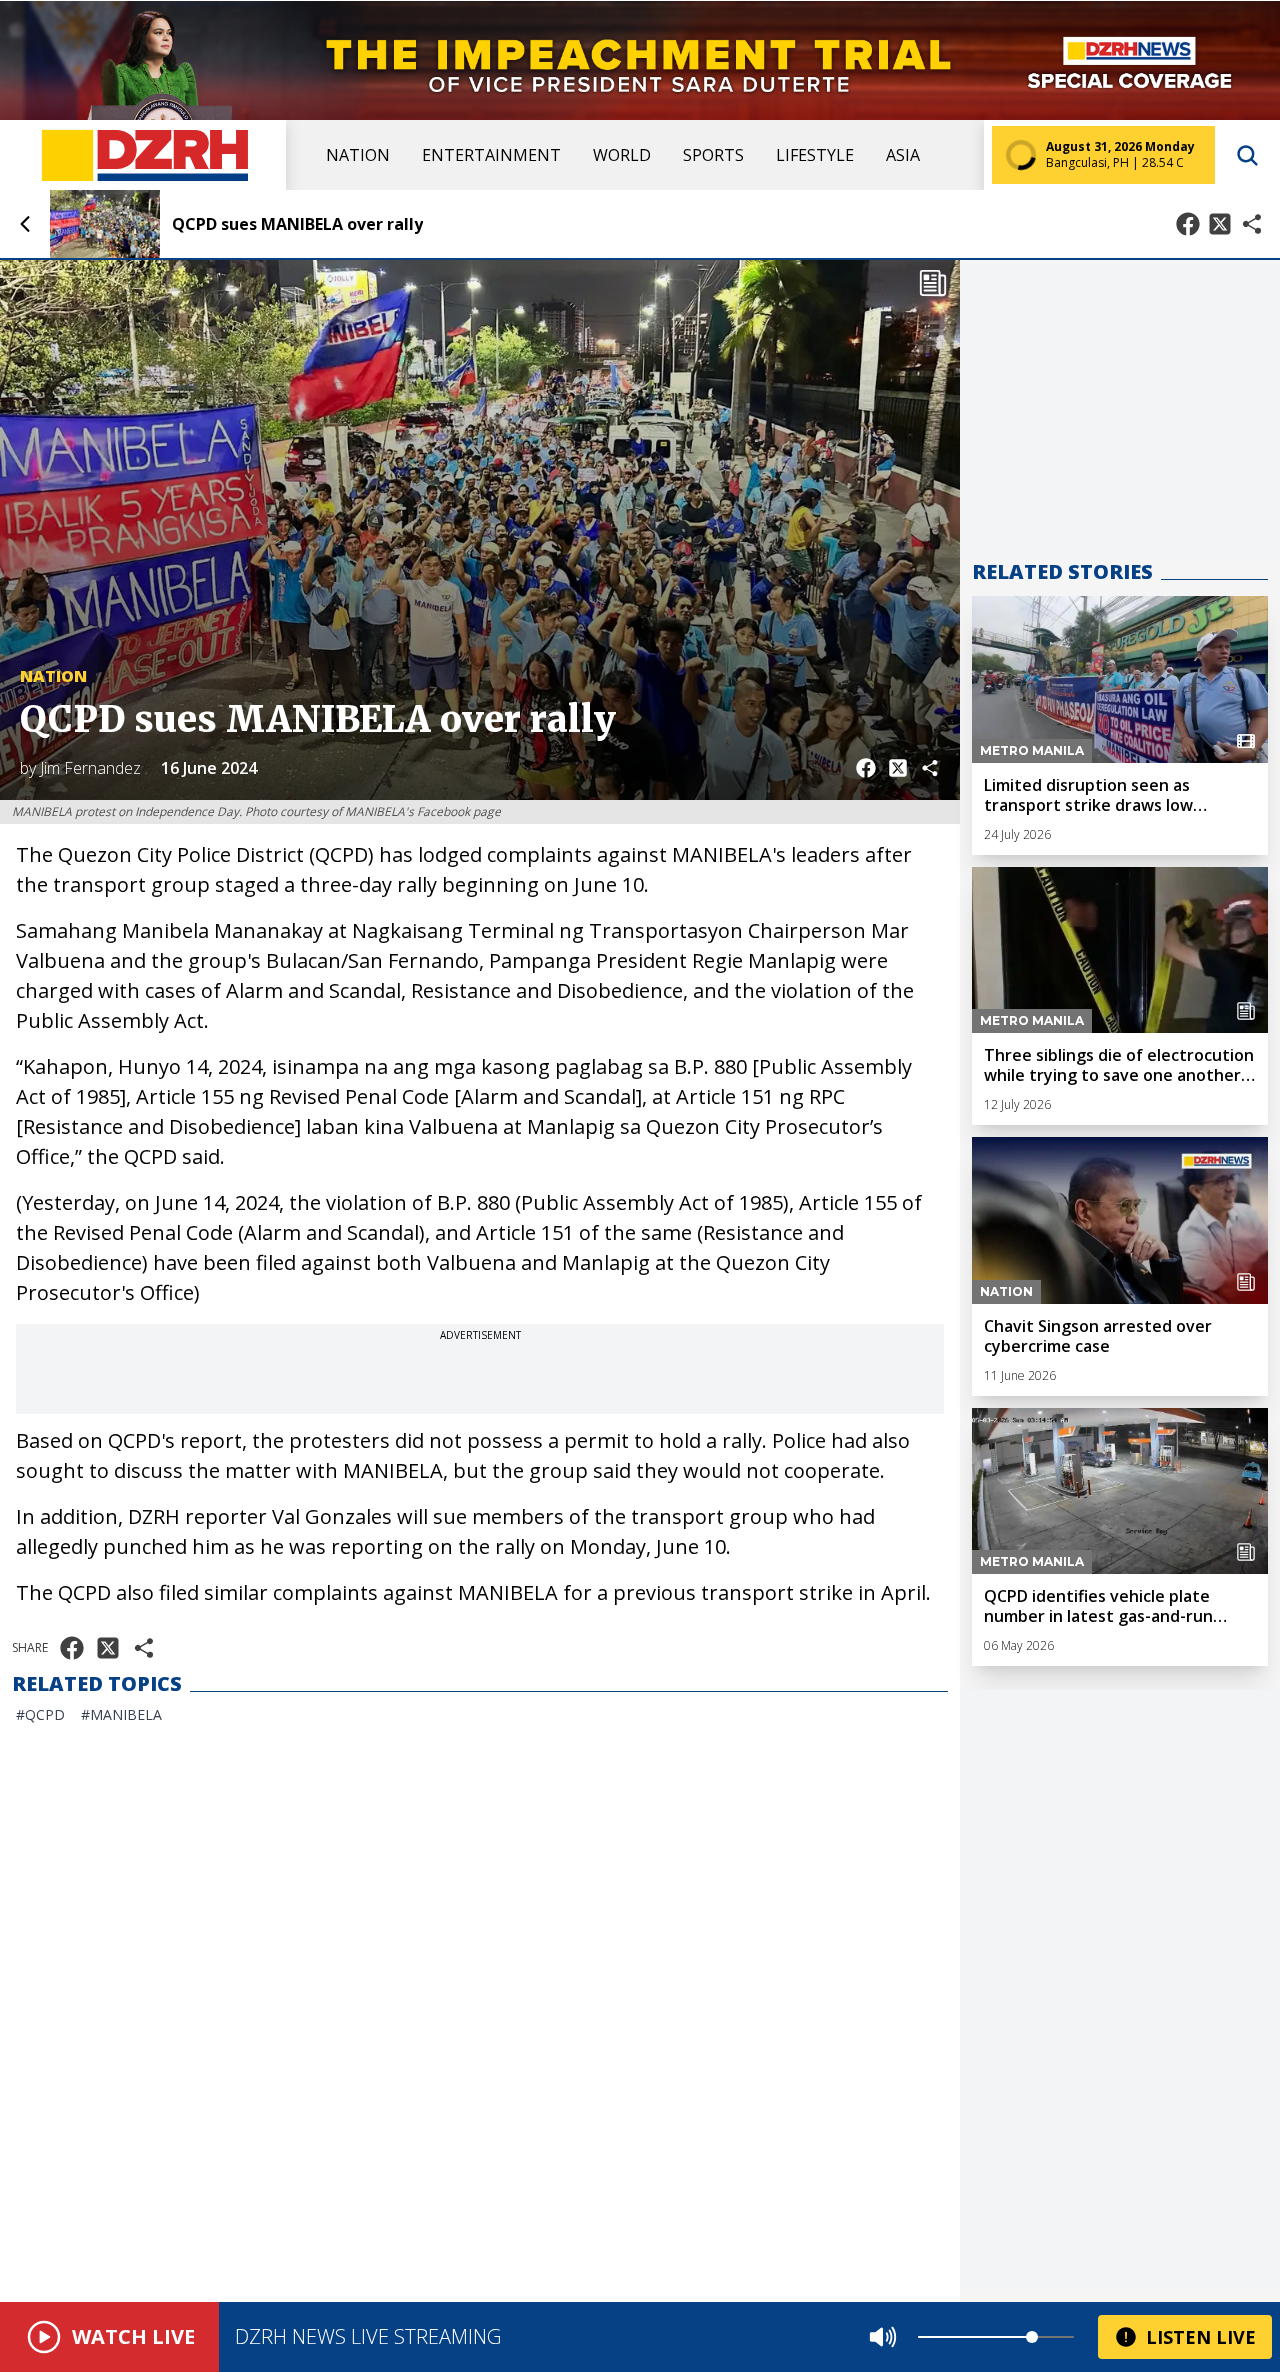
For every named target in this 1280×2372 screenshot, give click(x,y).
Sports (713, 155)
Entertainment (491, 155)
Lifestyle (815, 155)
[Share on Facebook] (1188, 224)
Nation (358, 155)
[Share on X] (1220, 224)
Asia (903, 155)
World (622, 155)
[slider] (1032, 2337)
